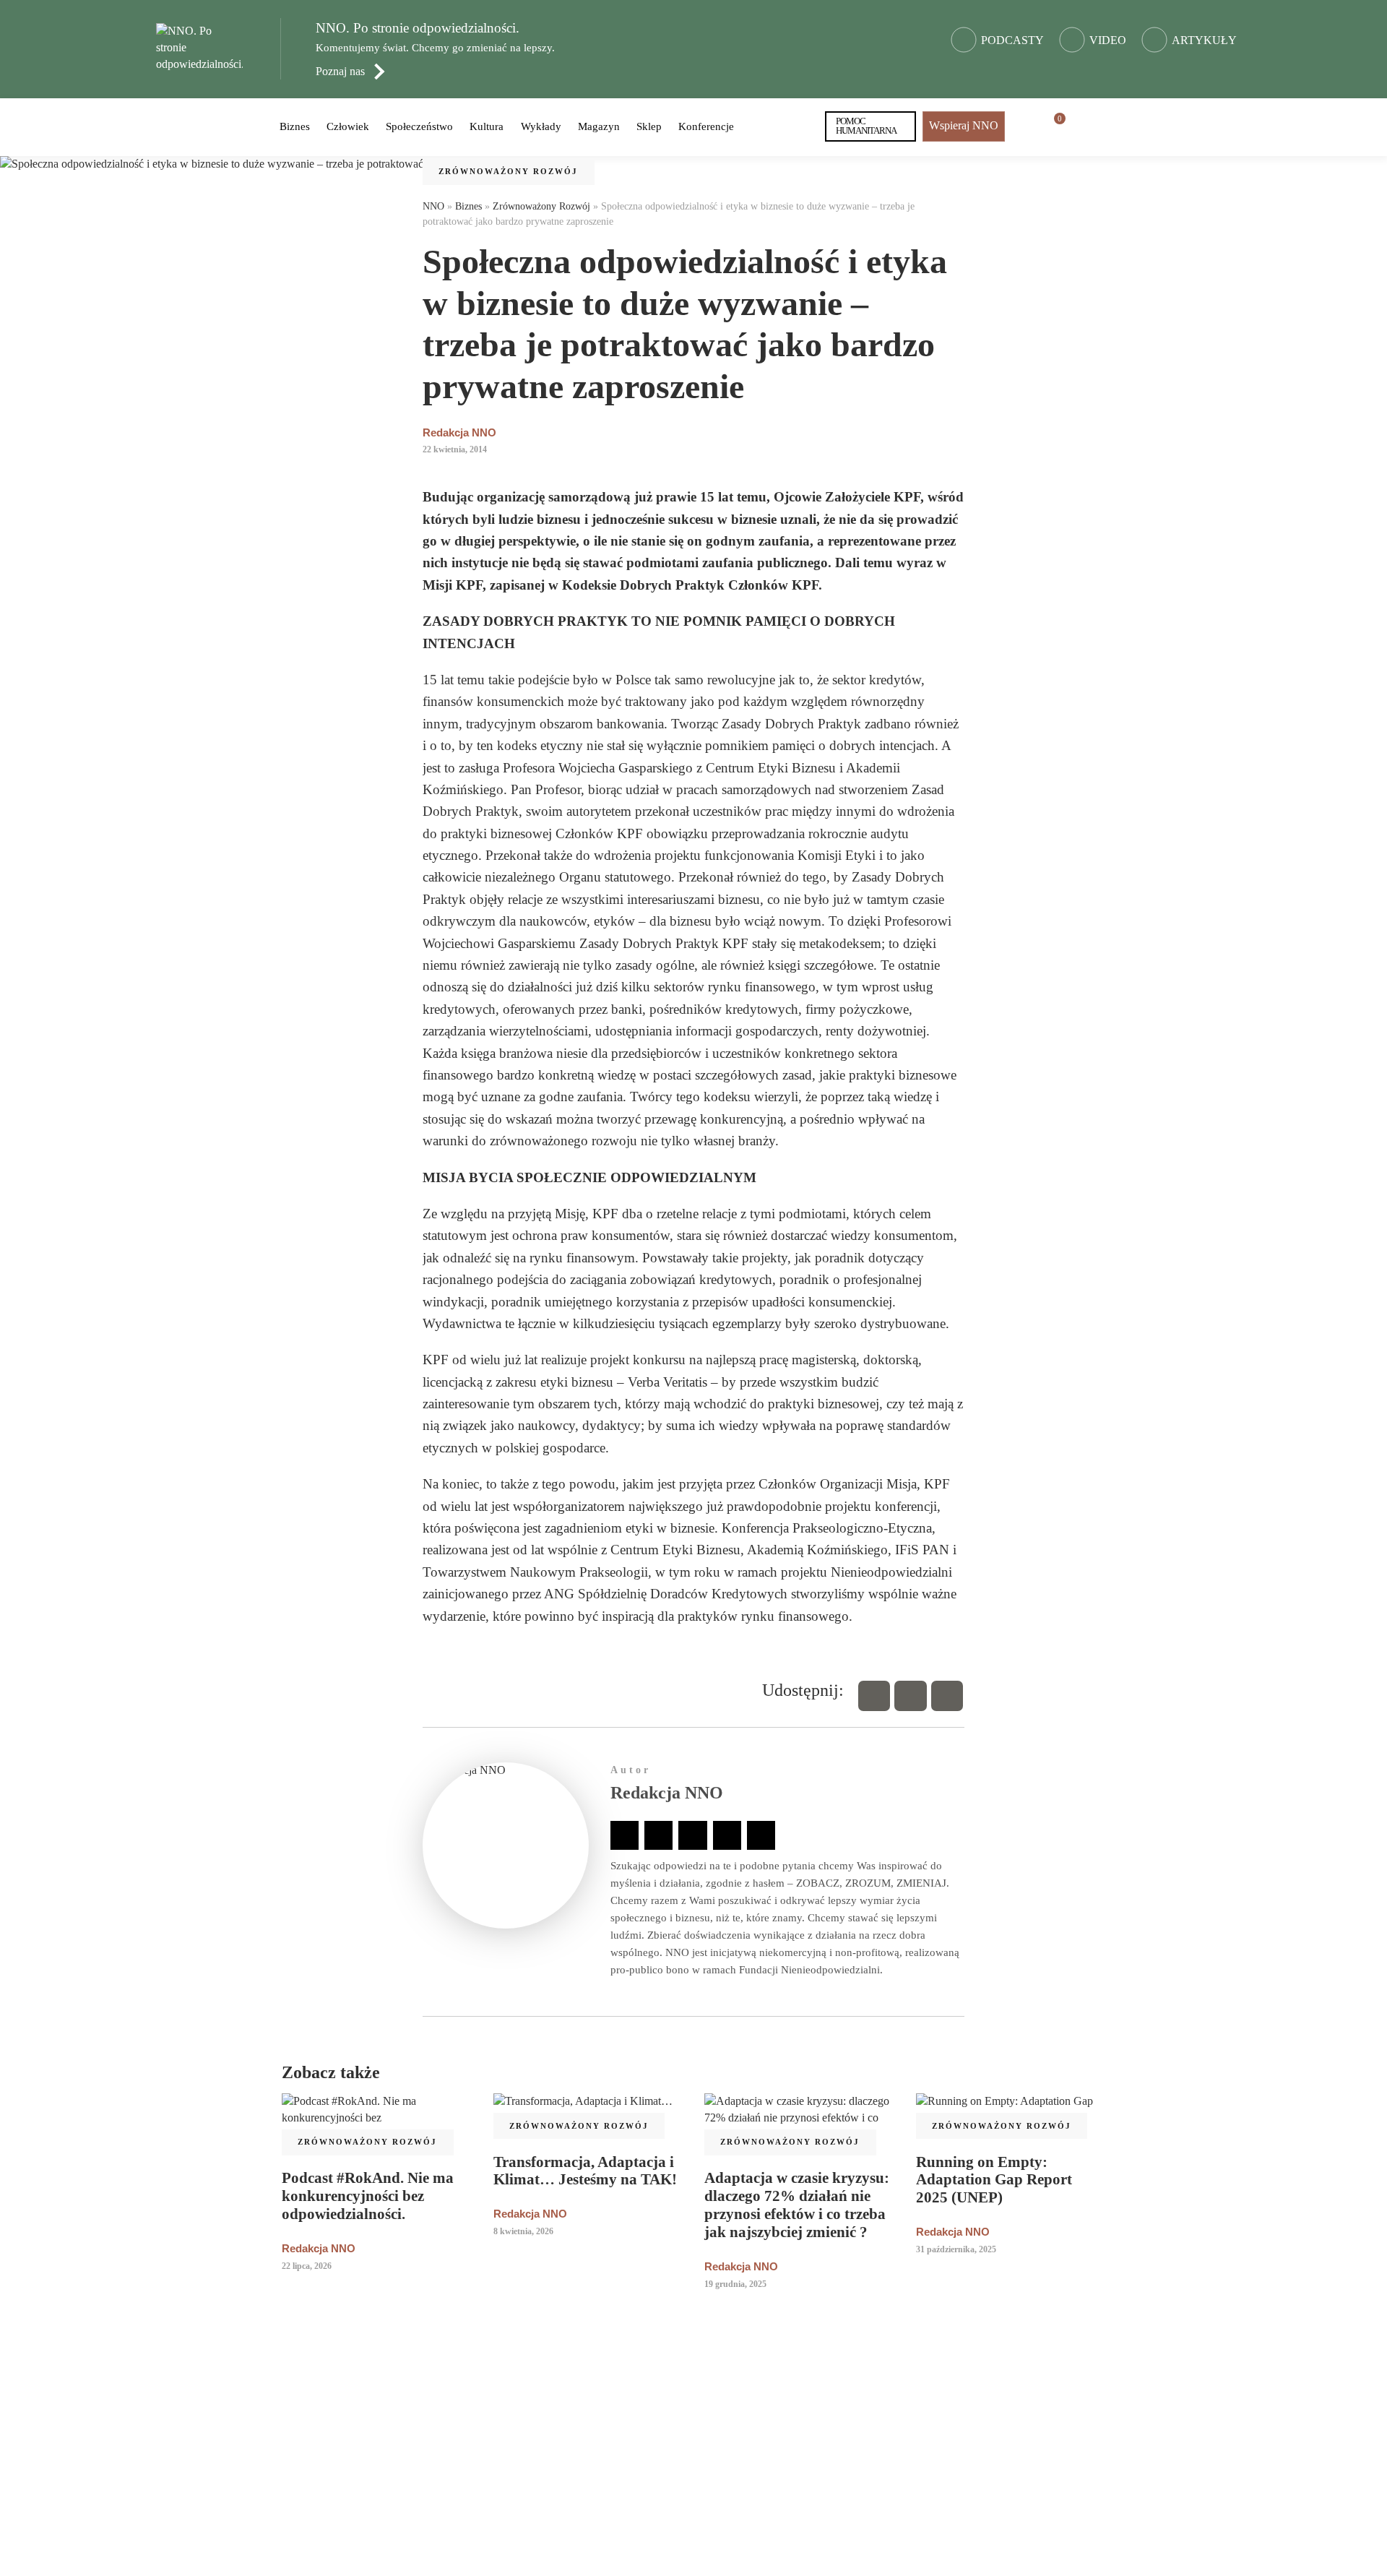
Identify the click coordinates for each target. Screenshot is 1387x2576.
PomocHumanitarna (867, 126)
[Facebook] (874, 1696)
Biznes (295, 126)
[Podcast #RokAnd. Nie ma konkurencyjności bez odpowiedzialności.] (377, 2118)
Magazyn (599, 126)
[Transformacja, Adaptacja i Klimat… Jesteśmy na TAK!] (588, 2110)
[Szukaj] (1085, 126)
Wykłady (541, 126)
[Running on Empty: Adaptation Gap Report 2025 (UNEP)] (1011, 2110)
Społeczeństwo (419, 126)
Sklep (649, 126)
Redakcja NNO (459, 432)
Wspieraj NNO (964, 125)
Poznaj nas (340, 71)
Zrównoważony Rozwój (508, 171)
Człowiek (348, 126)
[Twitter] (910, 1696)
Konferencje (706, 126)
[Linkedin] (947, 1696)
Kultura (487, 126)
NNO (433, 206)
